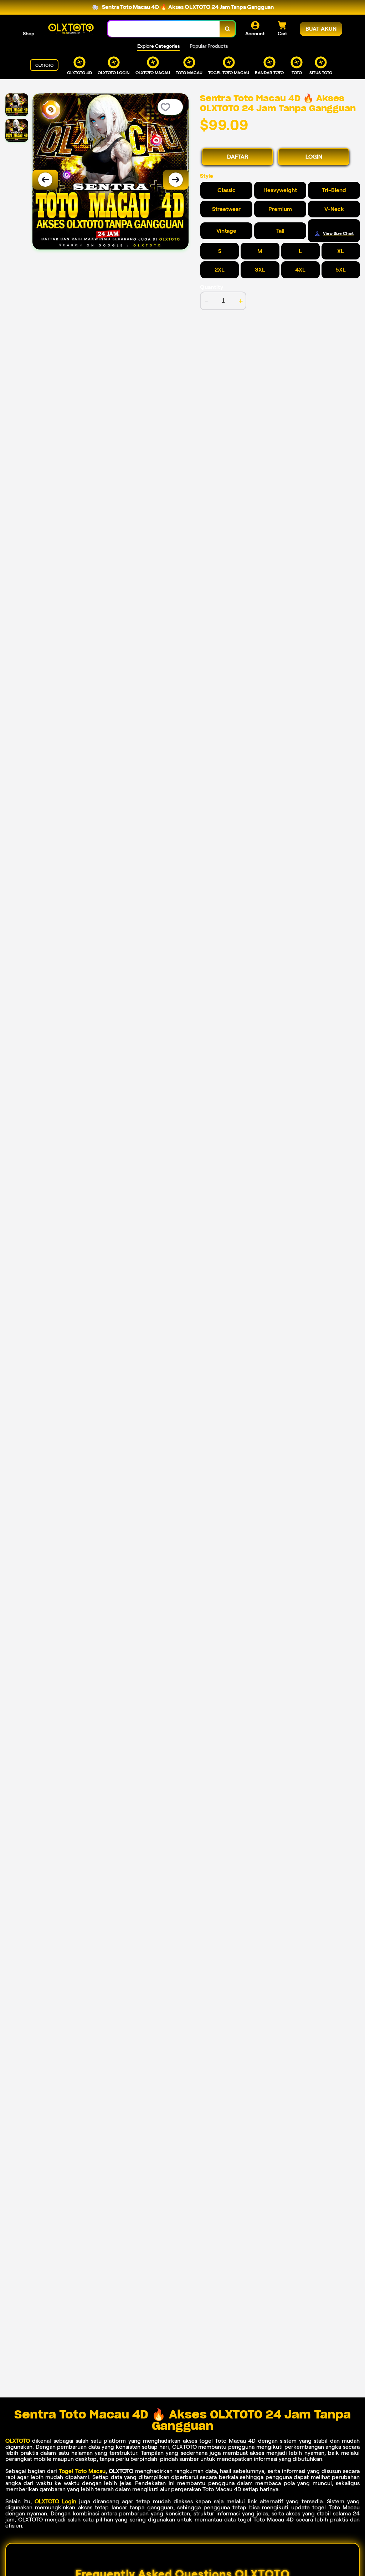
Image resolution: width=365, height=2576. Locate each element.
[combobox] (164, 29)
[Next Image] (176, 180)
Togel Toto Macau (82, 2471)
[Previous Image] (45, 180)
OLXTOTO (18, 2441)
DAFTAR (238, 157)
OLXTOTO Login (55, 2501)
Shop (29, 34)
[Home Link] (71, 29)
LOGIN (314, 157)
